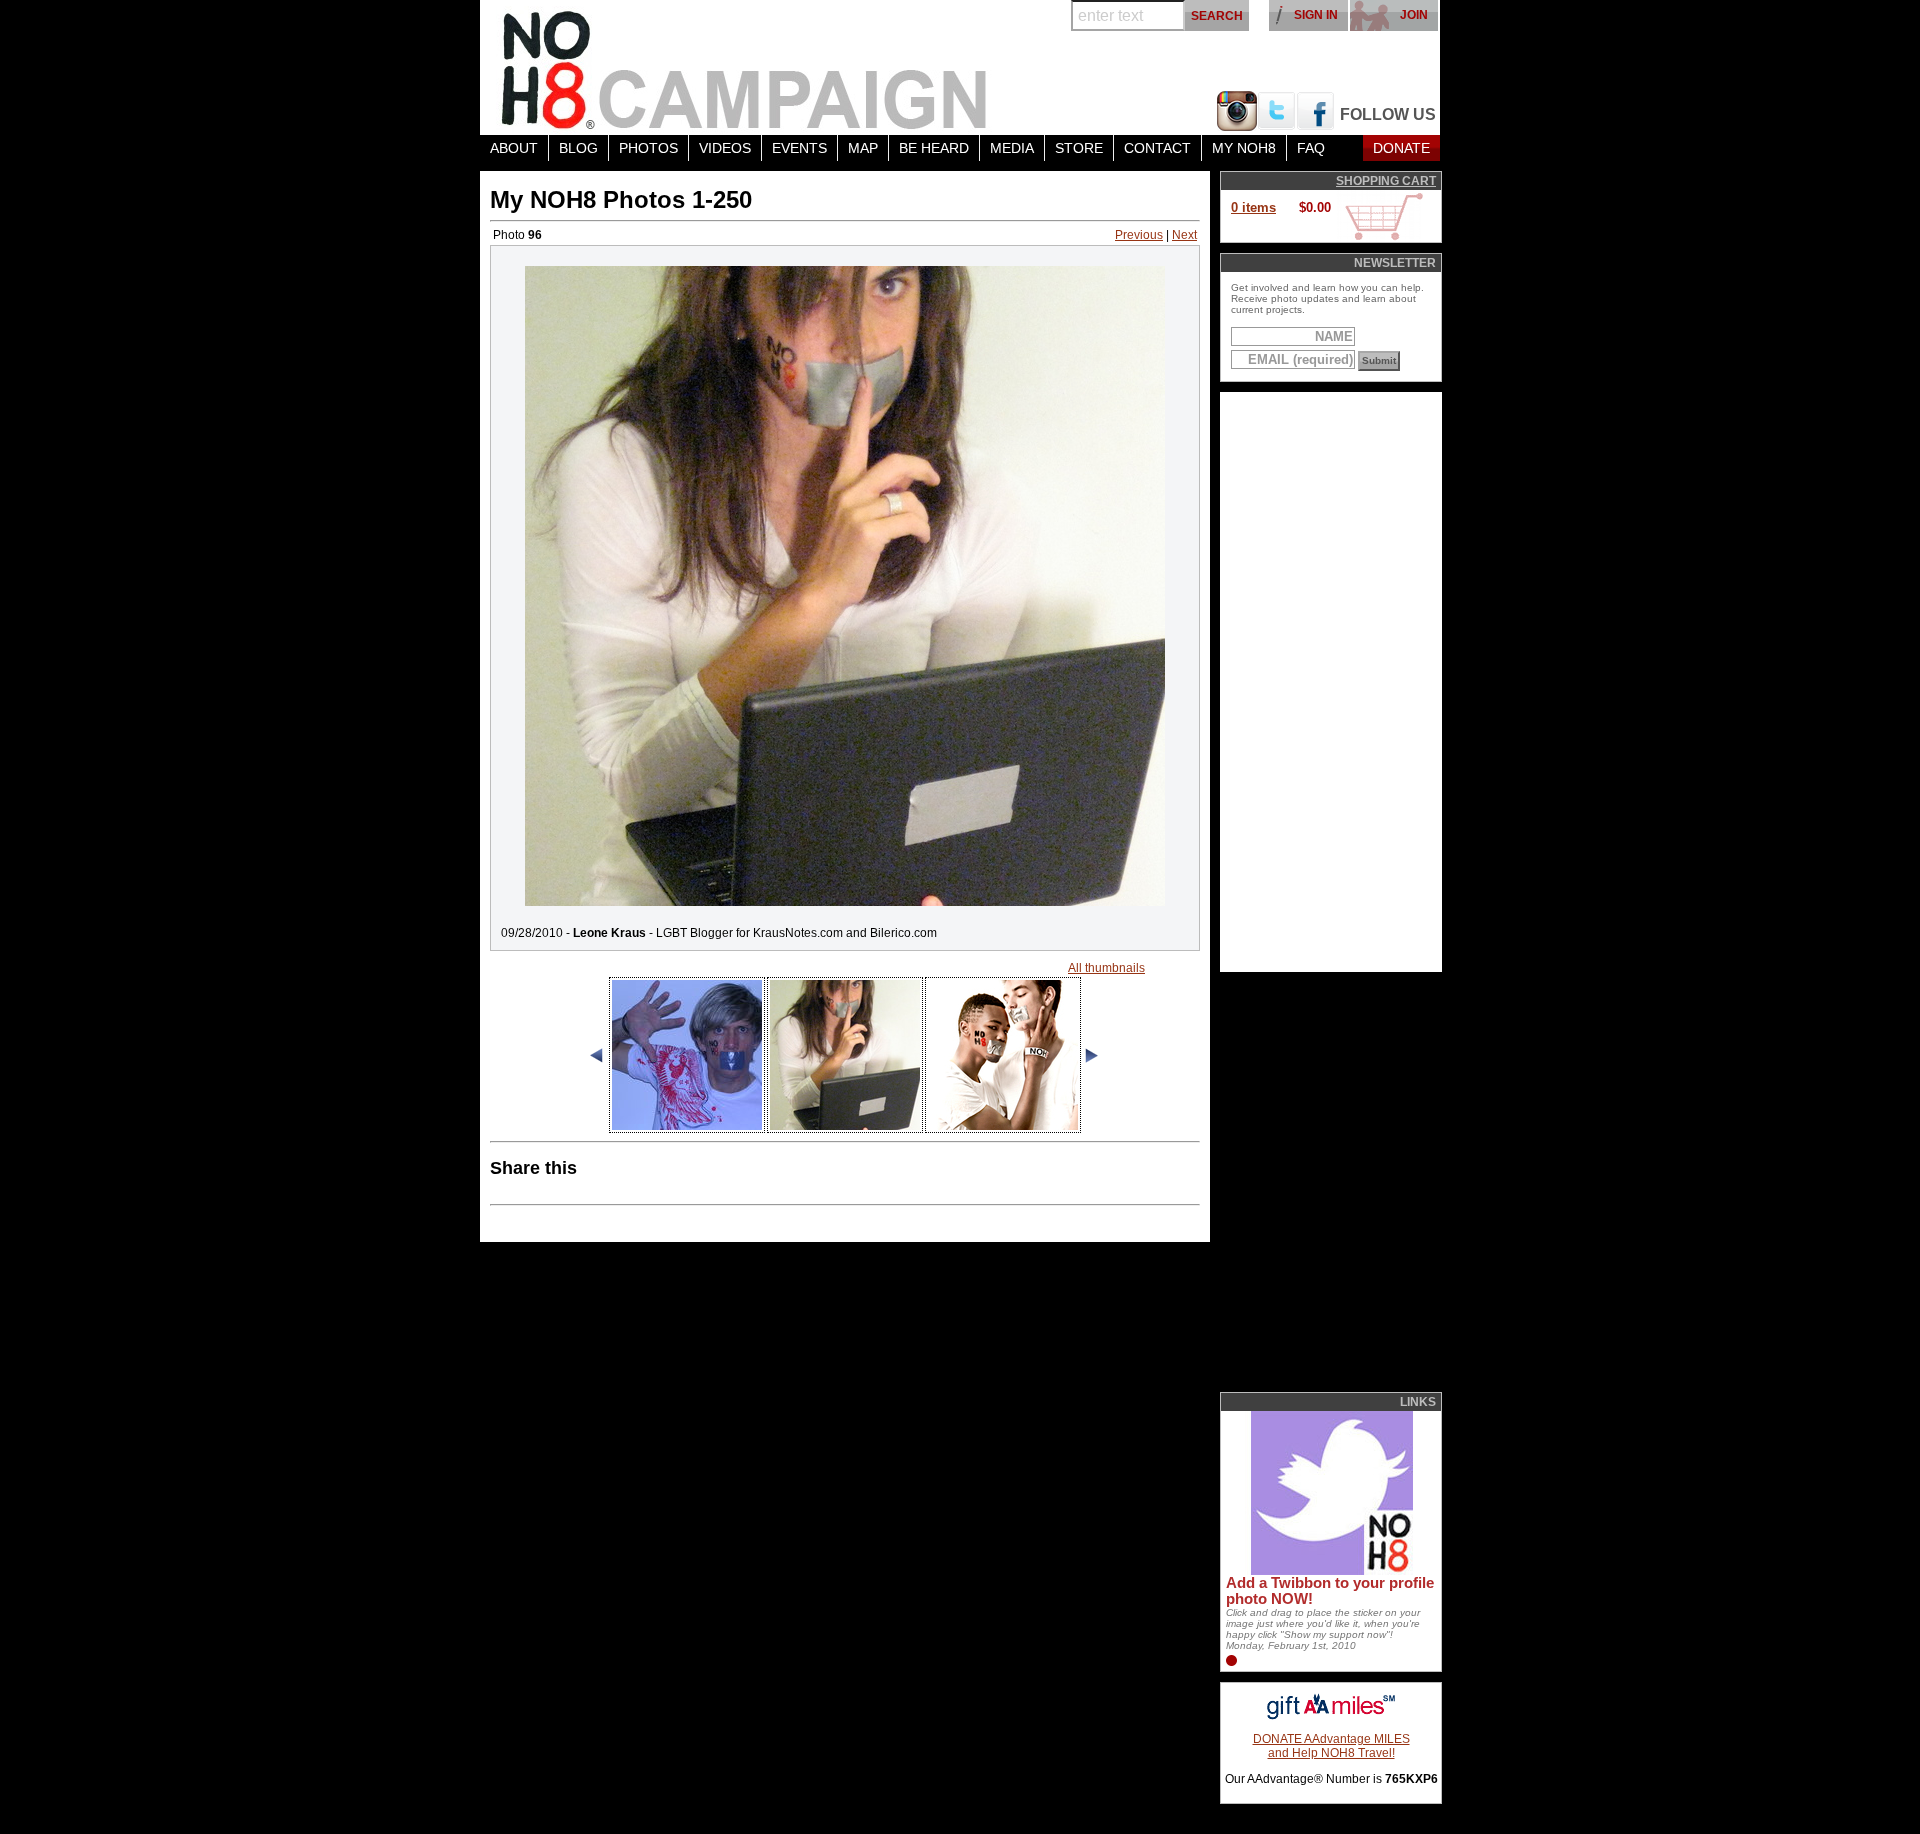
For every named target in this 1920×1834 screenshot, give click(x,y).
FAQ (1311, 148)
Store (1079, 148)
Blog (578, 148)
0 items (1253, 207)
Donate (1401, 148)
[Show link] (1330, 1571)
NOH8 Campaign (745, 67)
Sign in (1316, 15)
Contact (1157, 148)
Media (1012, 148)
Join (1414, 15)
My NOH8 (1244, 148)
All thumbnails (1106, 968)
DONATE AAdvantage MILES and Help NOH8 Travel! (1331, 1746)
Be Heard (934, 148)
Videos (725, 148)
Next (1184, 235)
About (514, 148)
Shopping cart (1386, 181)
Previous (1139, 235)
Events (799, 148)
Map (863, 148)
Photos (648, 148)
